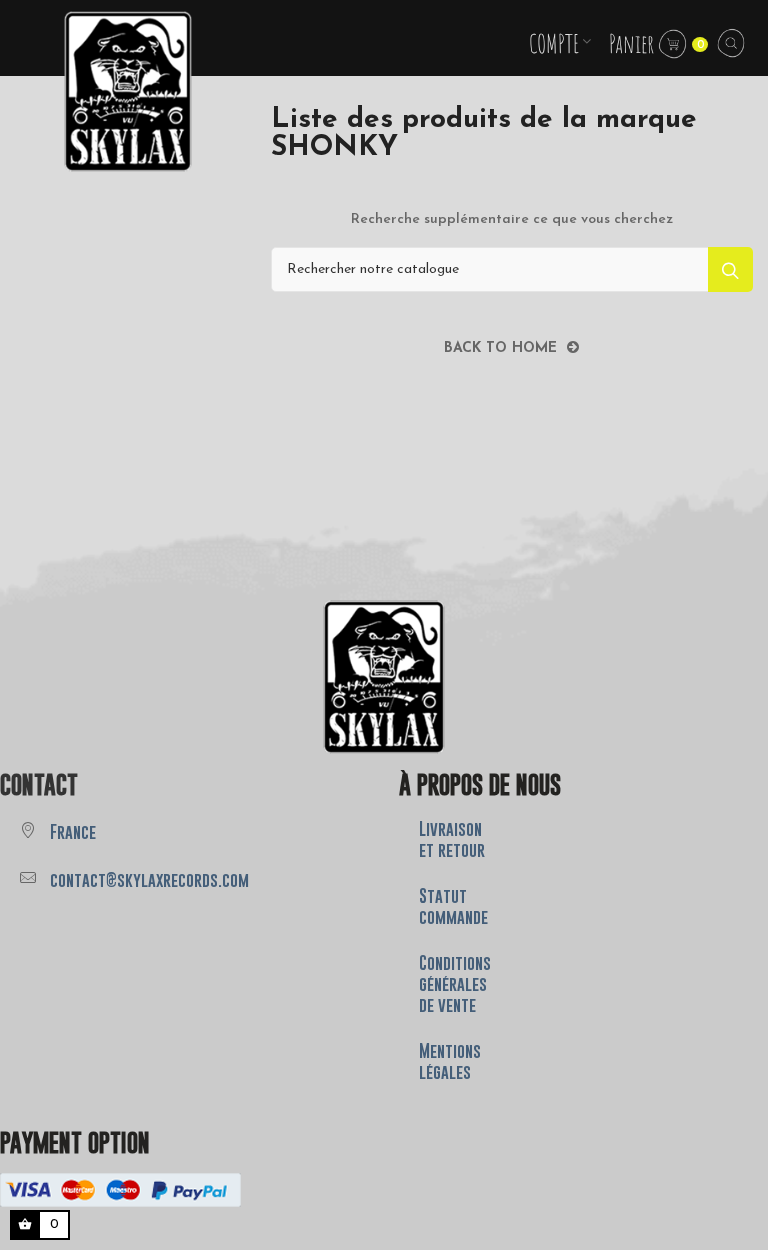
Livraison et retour (452, 839)
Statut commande (453, 906)
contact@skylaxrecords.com (149, 880)
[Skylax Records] (384, 677)
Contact (39, 784)
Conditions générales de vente (455, 984)
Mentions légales (450, 1061)
